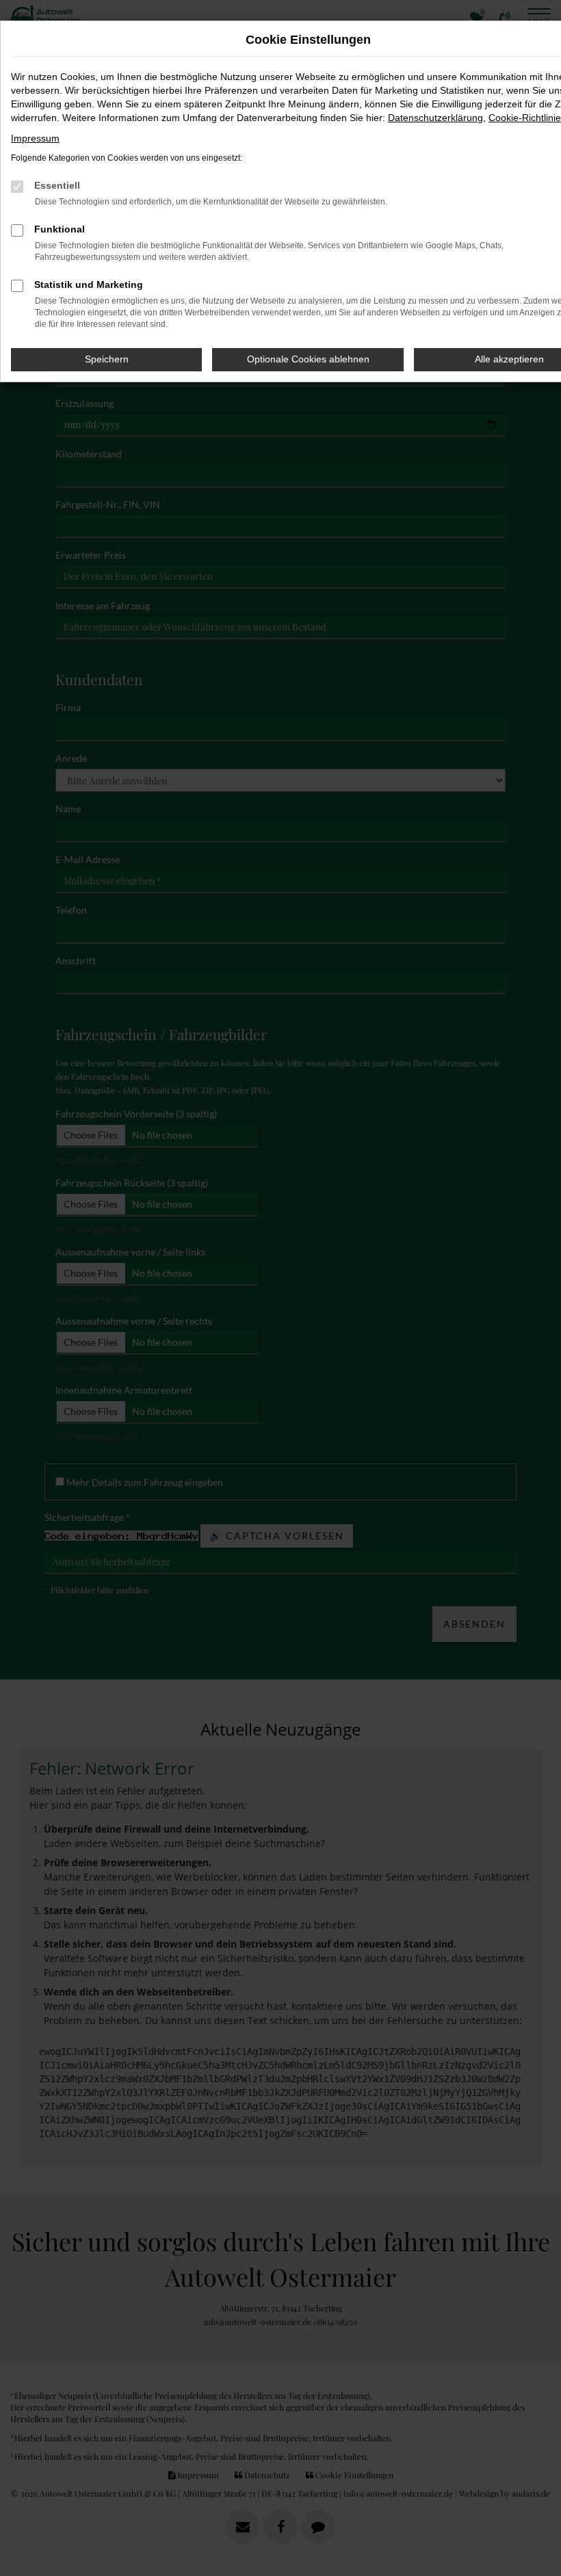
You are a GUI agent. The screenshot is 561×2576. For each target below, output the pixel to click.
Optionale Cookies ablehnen (308, 359)
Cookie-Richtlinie (525, 118)
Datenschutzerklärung (435, 118)
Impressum (35, 138)
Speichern (107, 359)
